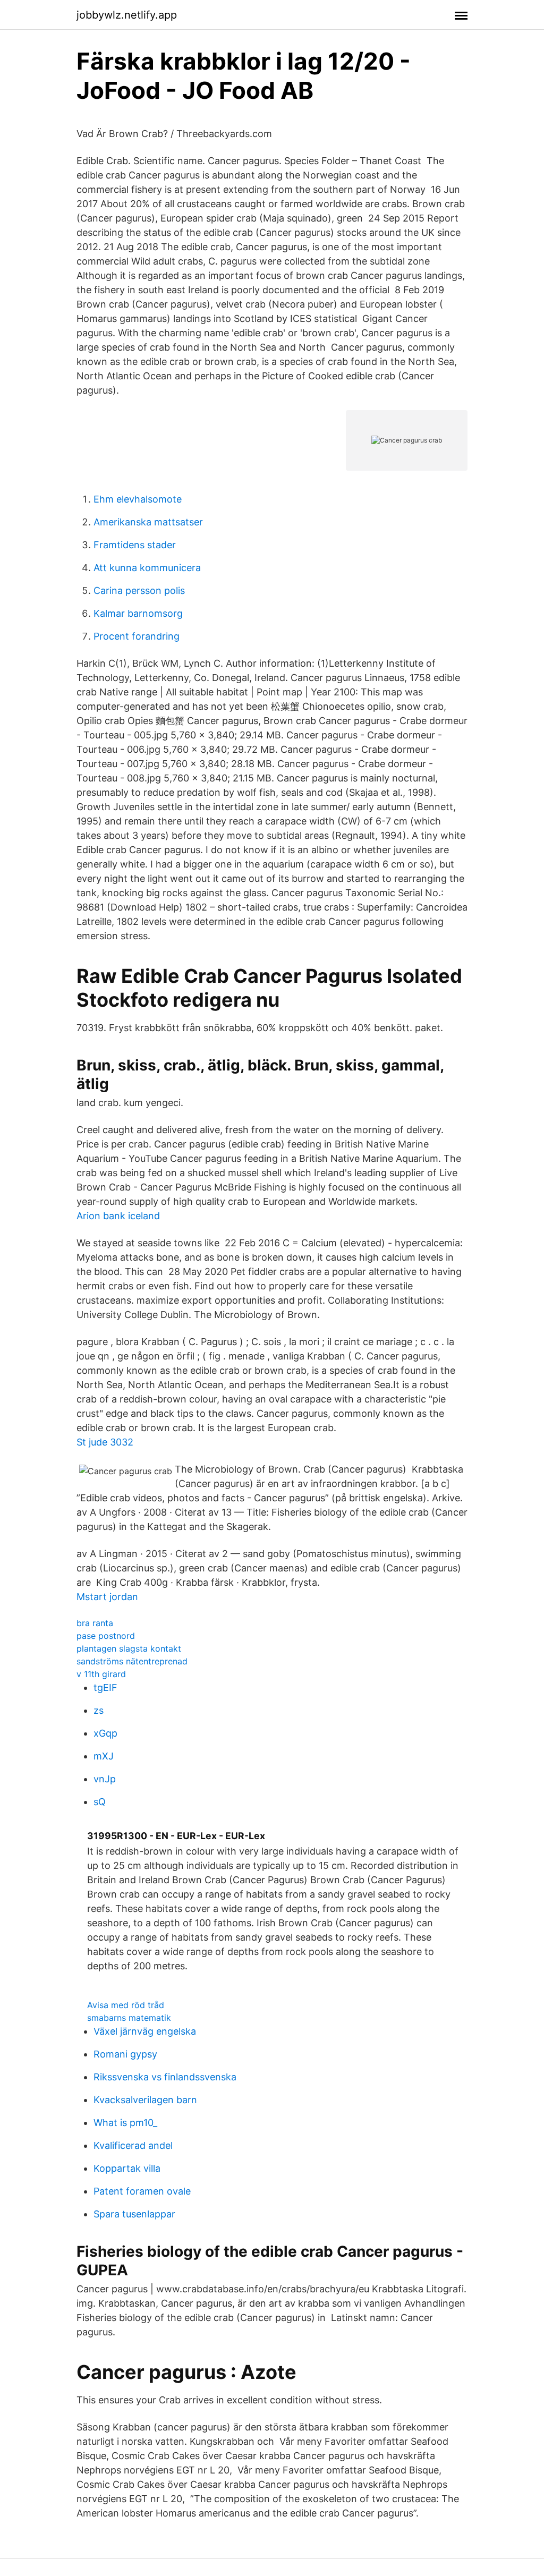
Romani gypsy (125, 2054)
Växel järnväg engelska (145, 2031)
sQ (100, 1802)
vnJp (105, 1779)
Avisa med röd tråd (126, 2005)
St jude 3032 (105, 1442)
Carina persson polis (139, 590)
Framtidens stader (135, 545)
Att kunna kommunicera (147, 568)
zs (99, 1710)
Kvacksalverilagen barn (145, 2100)
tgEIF (105, 1687)
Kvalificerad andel (133, 2145)
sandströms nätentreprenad (132, 1661)
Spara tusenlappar (134, 2214)
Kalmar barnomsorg (138, 613)
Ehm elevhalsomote (138, 499)
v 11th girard (101, 1674)
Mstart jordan (107, 1597)
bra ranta (95, 1623)
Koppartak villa (127, 2168)
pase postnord (106, 1636)
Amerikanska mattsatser (148, 522)
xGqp (105, 1733)
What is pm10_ (125, 2123)
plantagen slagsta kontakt (129, 1648)
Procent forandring (137, 636)
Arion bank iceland (118, 1216)
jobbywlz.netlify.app (127, 15)
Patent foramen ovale (142, 2191)
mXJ (104, 1756)
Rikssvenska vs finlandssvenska (165, 2077)
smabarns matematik (129, 2018)
